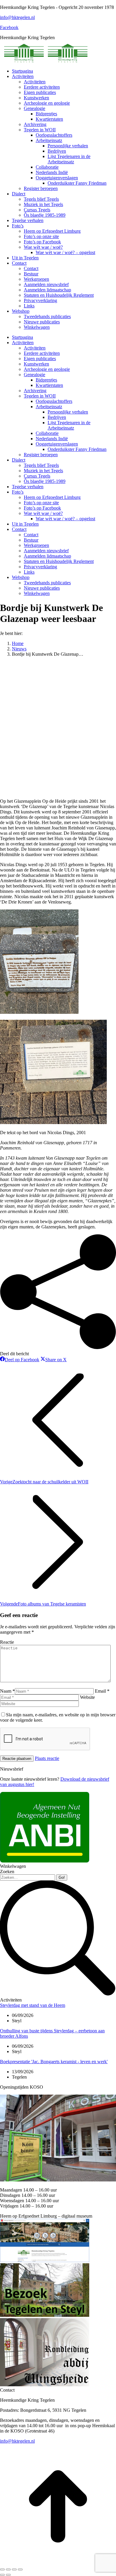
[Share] (8, 2569)
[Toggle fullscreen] (14, 2569)
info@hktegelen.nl (17, 17)
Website (87, 1697)
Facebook (9, 27)
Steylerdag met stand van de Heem (33, 2005)
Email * (102, 1691)
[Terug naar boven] (58, 2563)
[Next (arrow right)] (8, 2575)
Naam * (7, 1691)
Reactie (7, 1642)
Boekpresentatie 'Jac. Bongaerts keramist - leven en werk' (54, 2062)
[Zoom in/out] (20, 2569)
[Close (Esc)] (2, 2569)
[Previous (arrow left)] (2, 2575)
